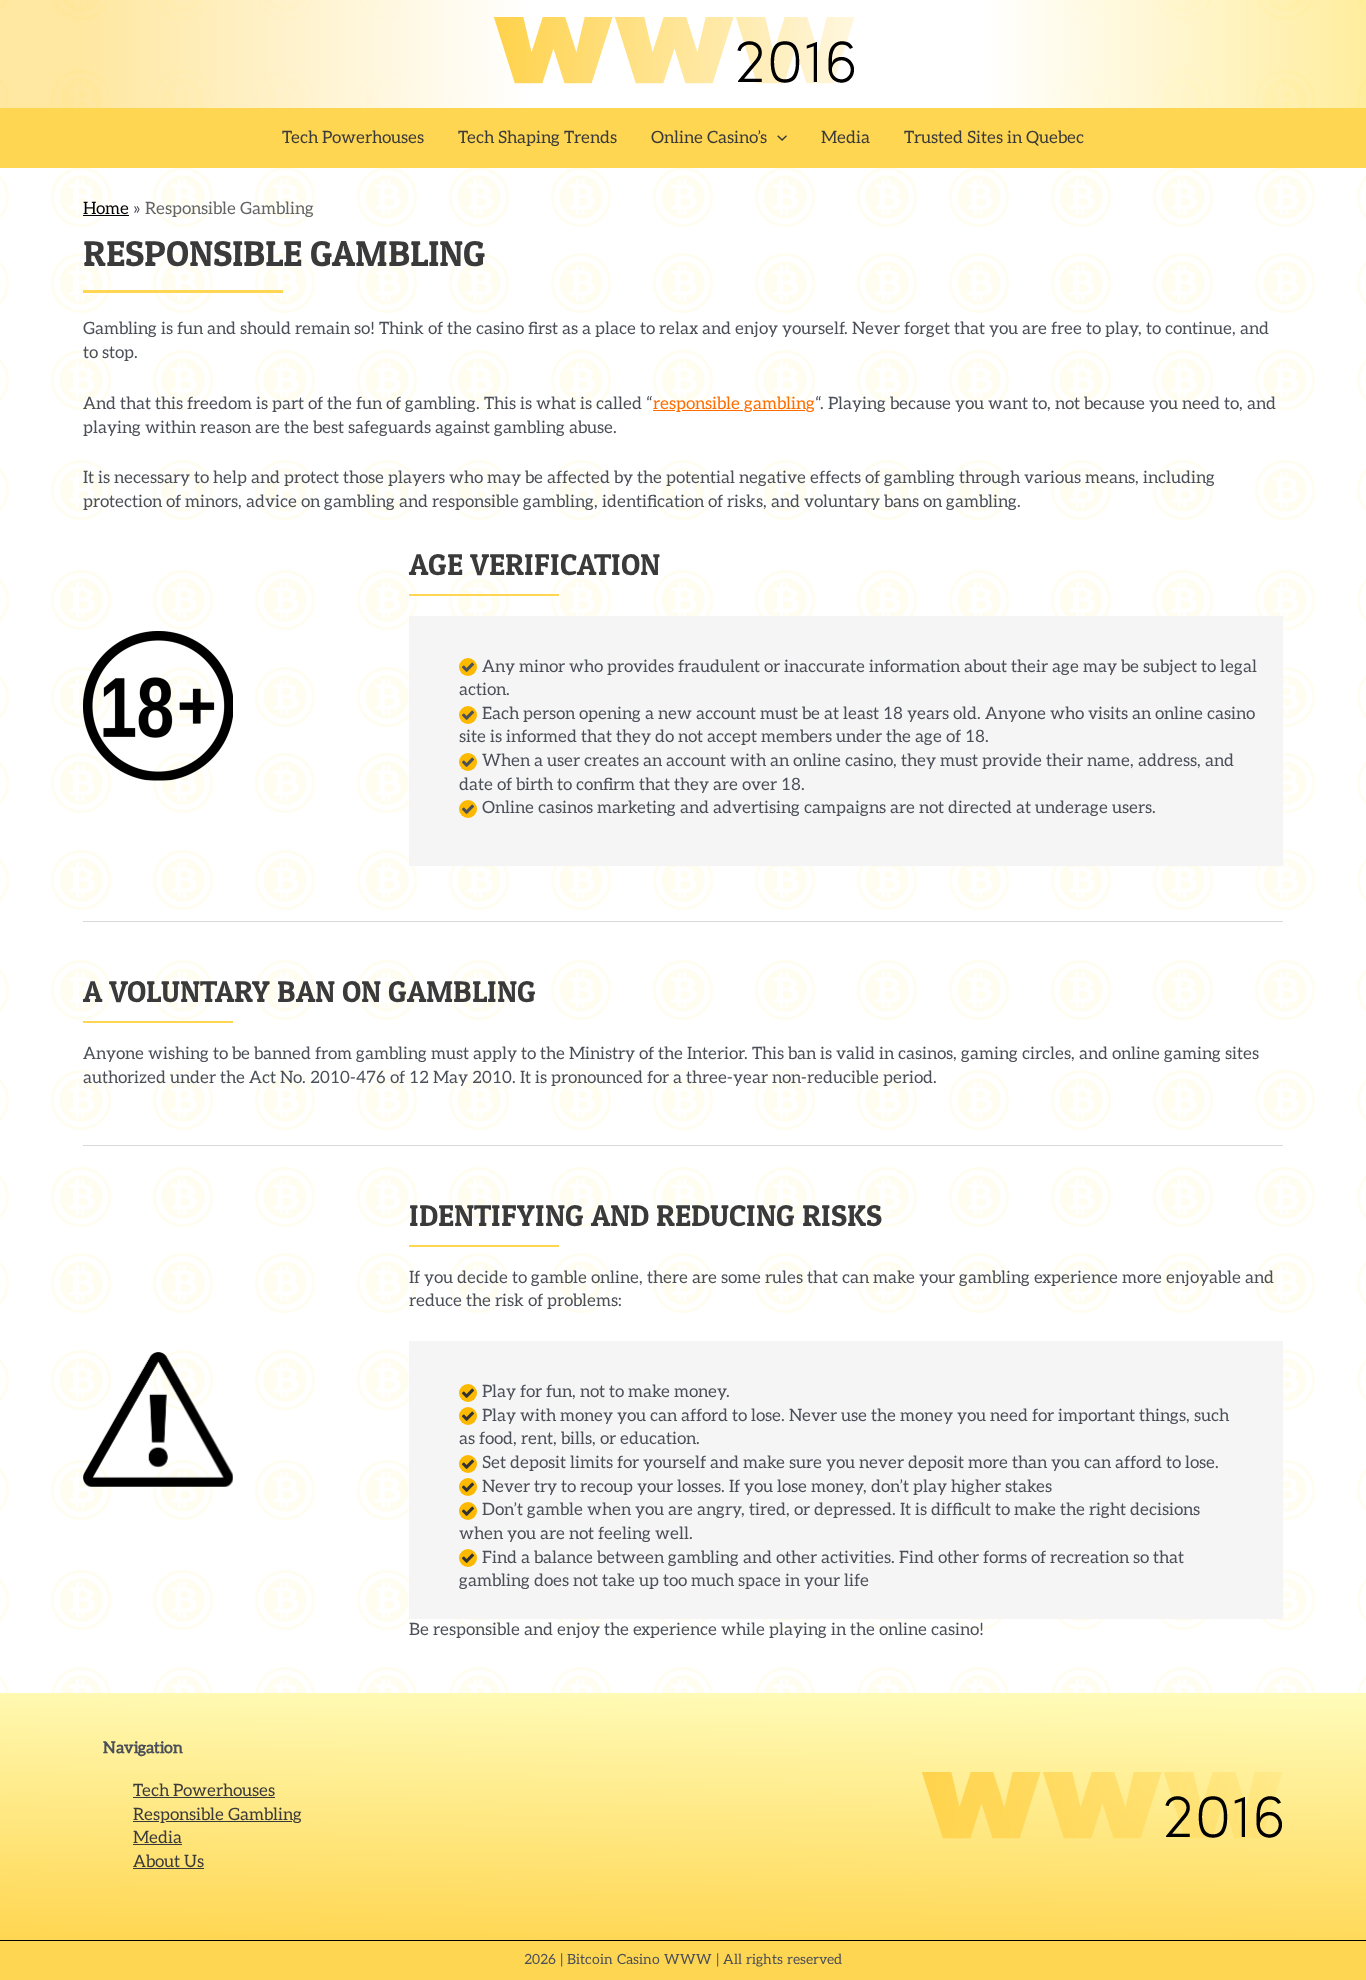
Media (845, 138)
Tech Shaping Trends (537, 138)
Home (106, 209)
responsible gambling (734, 404)
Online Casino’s (709, 138)
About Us (168, 1862)
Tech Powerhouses (353, 138)
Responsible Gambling (217, 1815)
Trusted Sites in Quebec (994, 138)
